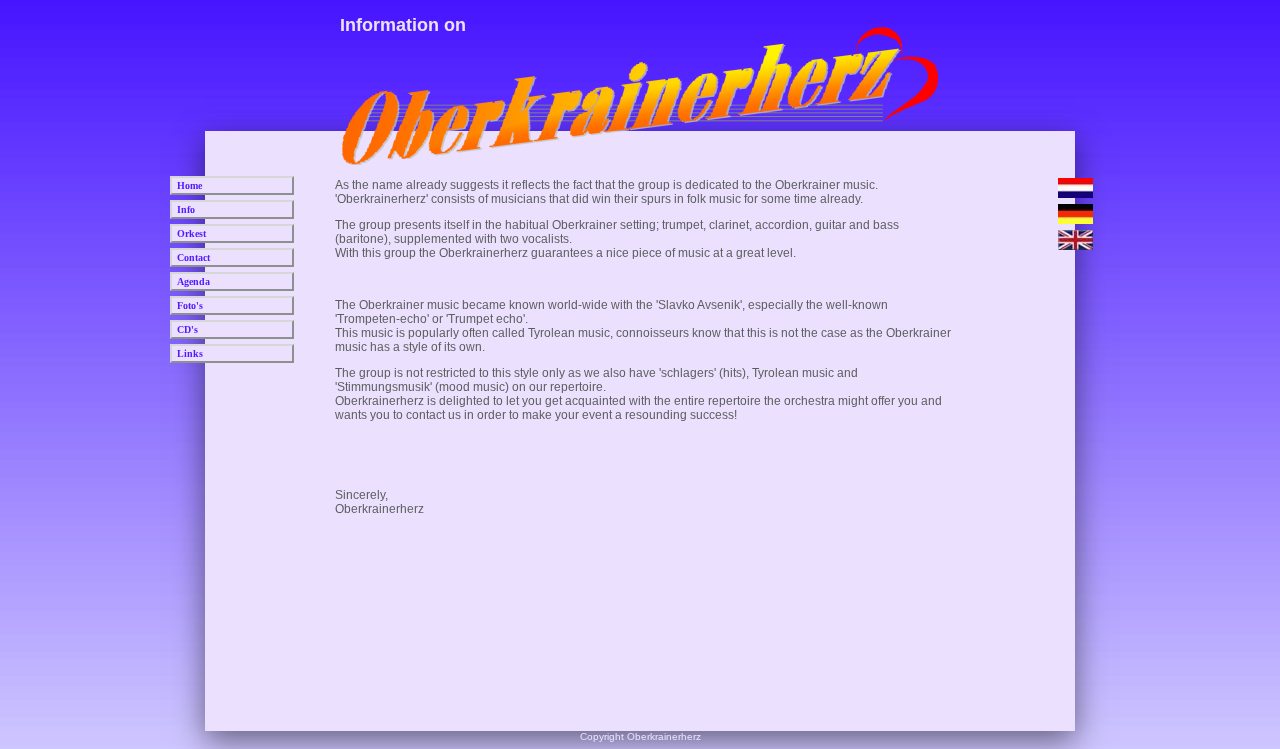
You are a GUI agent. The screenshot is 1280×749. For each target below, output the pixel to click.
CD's (187, 329)
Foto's (190, 305)
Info (186, 209)
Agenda (193, 281)
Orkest (191, 233)
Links (190, 353)
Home (189, 185)
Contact (193, 257)
